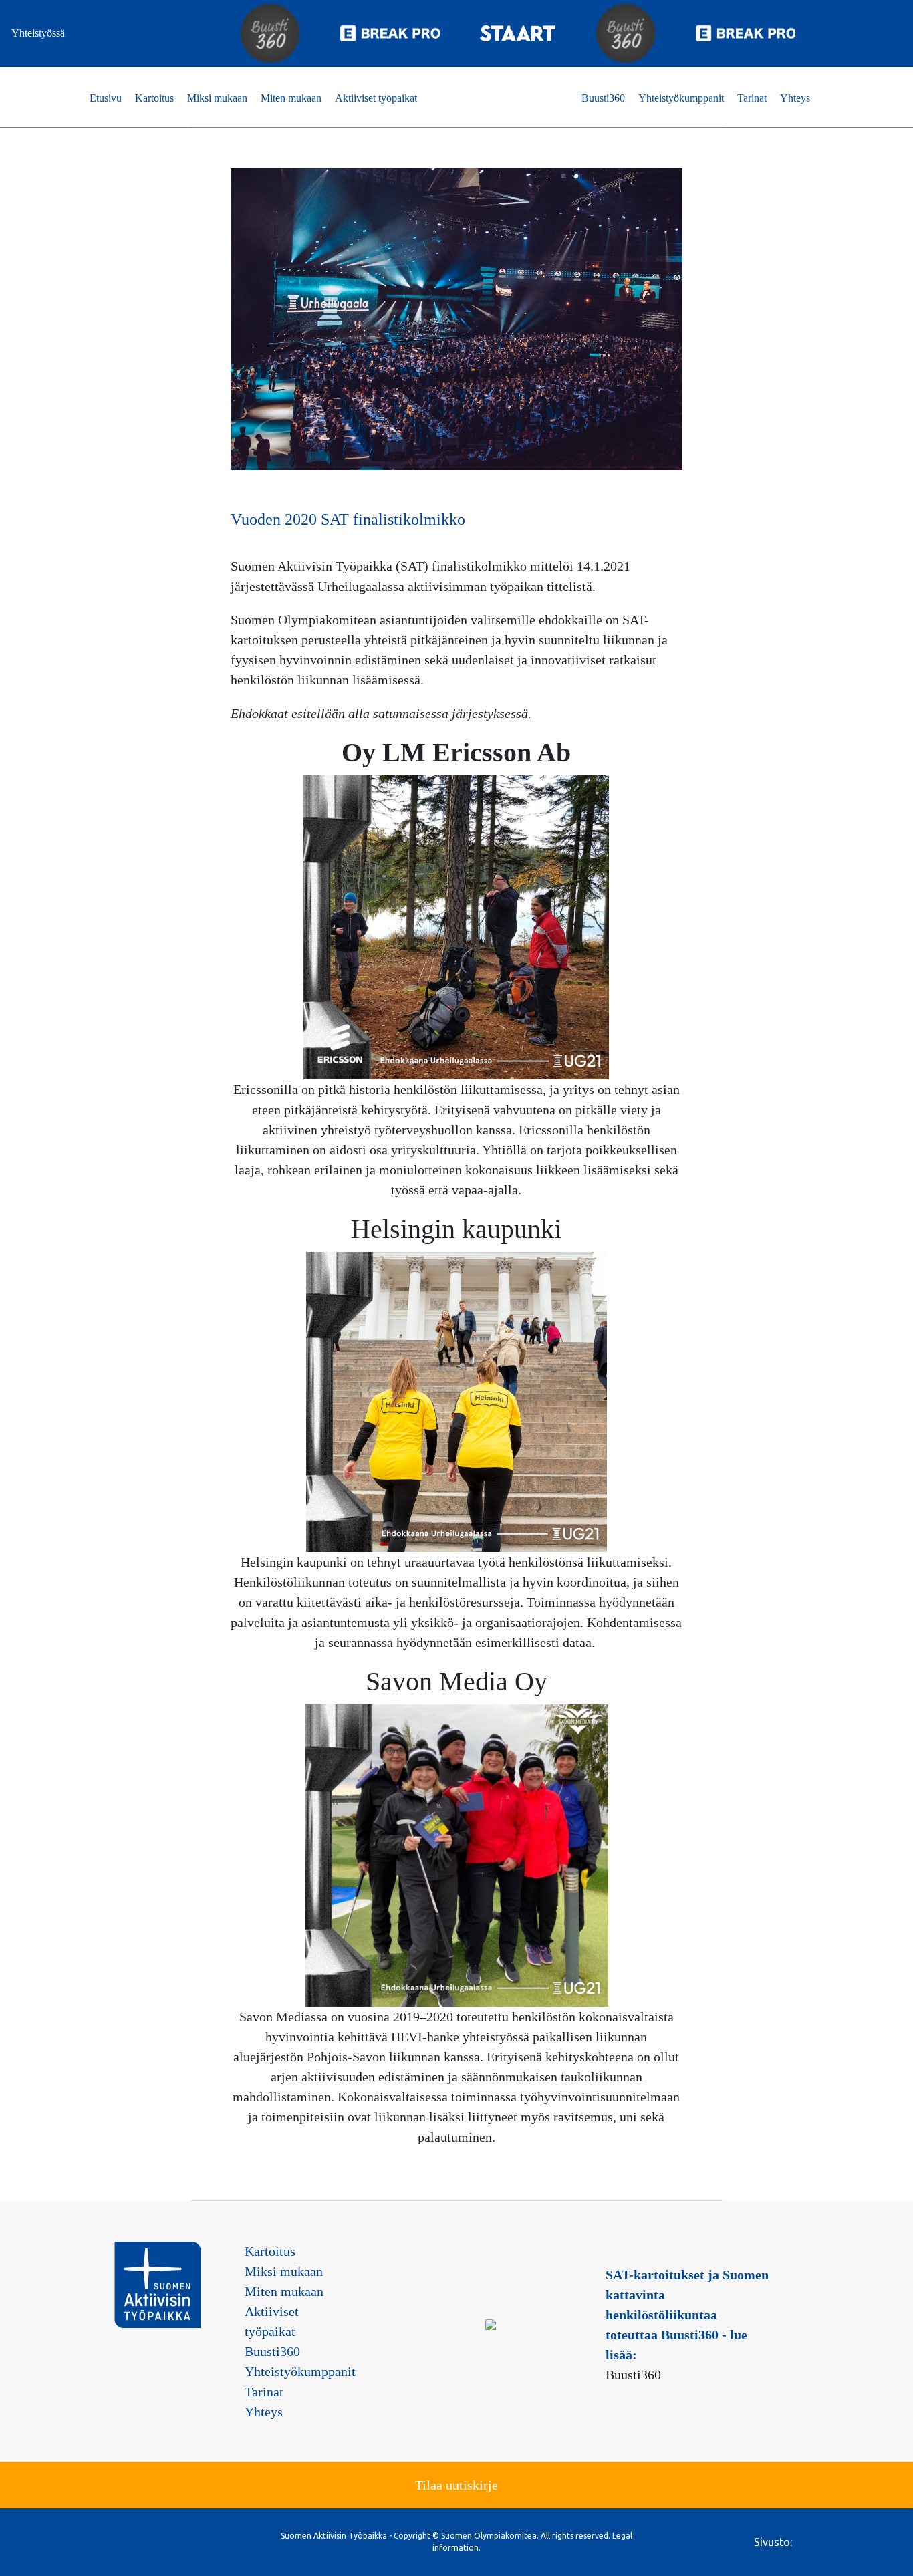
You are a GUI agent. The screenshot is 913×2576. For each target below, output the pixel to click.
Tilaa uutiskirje (456, 2485)
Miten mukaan (291, 98)
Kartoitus (154, 98)
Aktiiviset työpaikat (376, 98)
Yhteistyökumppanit (681, 98)
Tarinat (752, 98)
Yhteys (795, 98)
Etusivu (106, 98)
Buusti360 (603, 98)
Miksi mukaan (217, 98)
